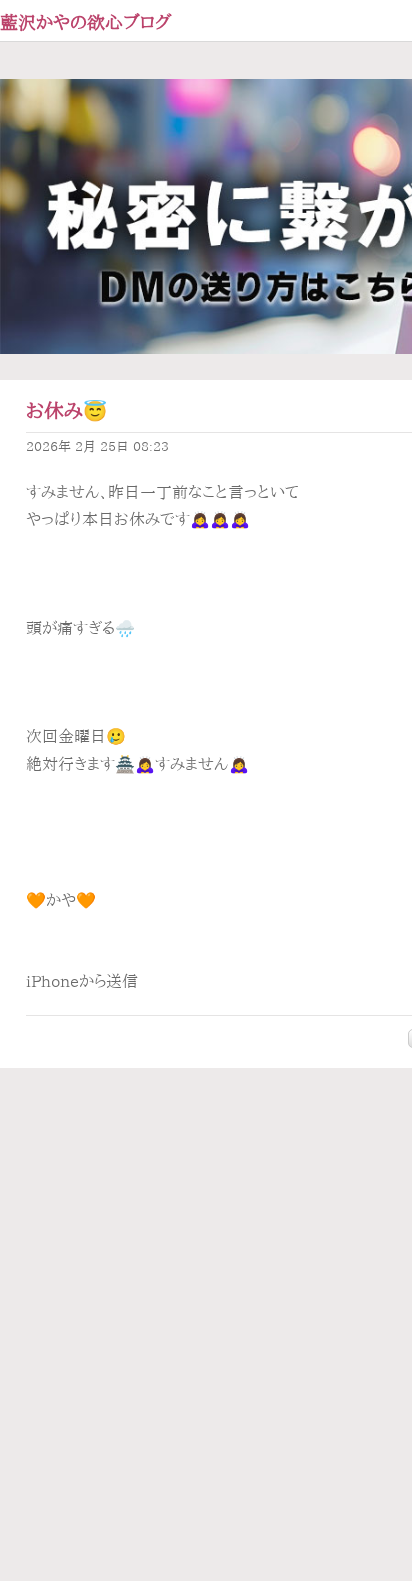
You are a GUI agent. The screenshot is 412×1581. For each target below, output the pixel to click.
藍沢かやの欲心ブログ (86, 22)
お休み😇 (66, 410)
